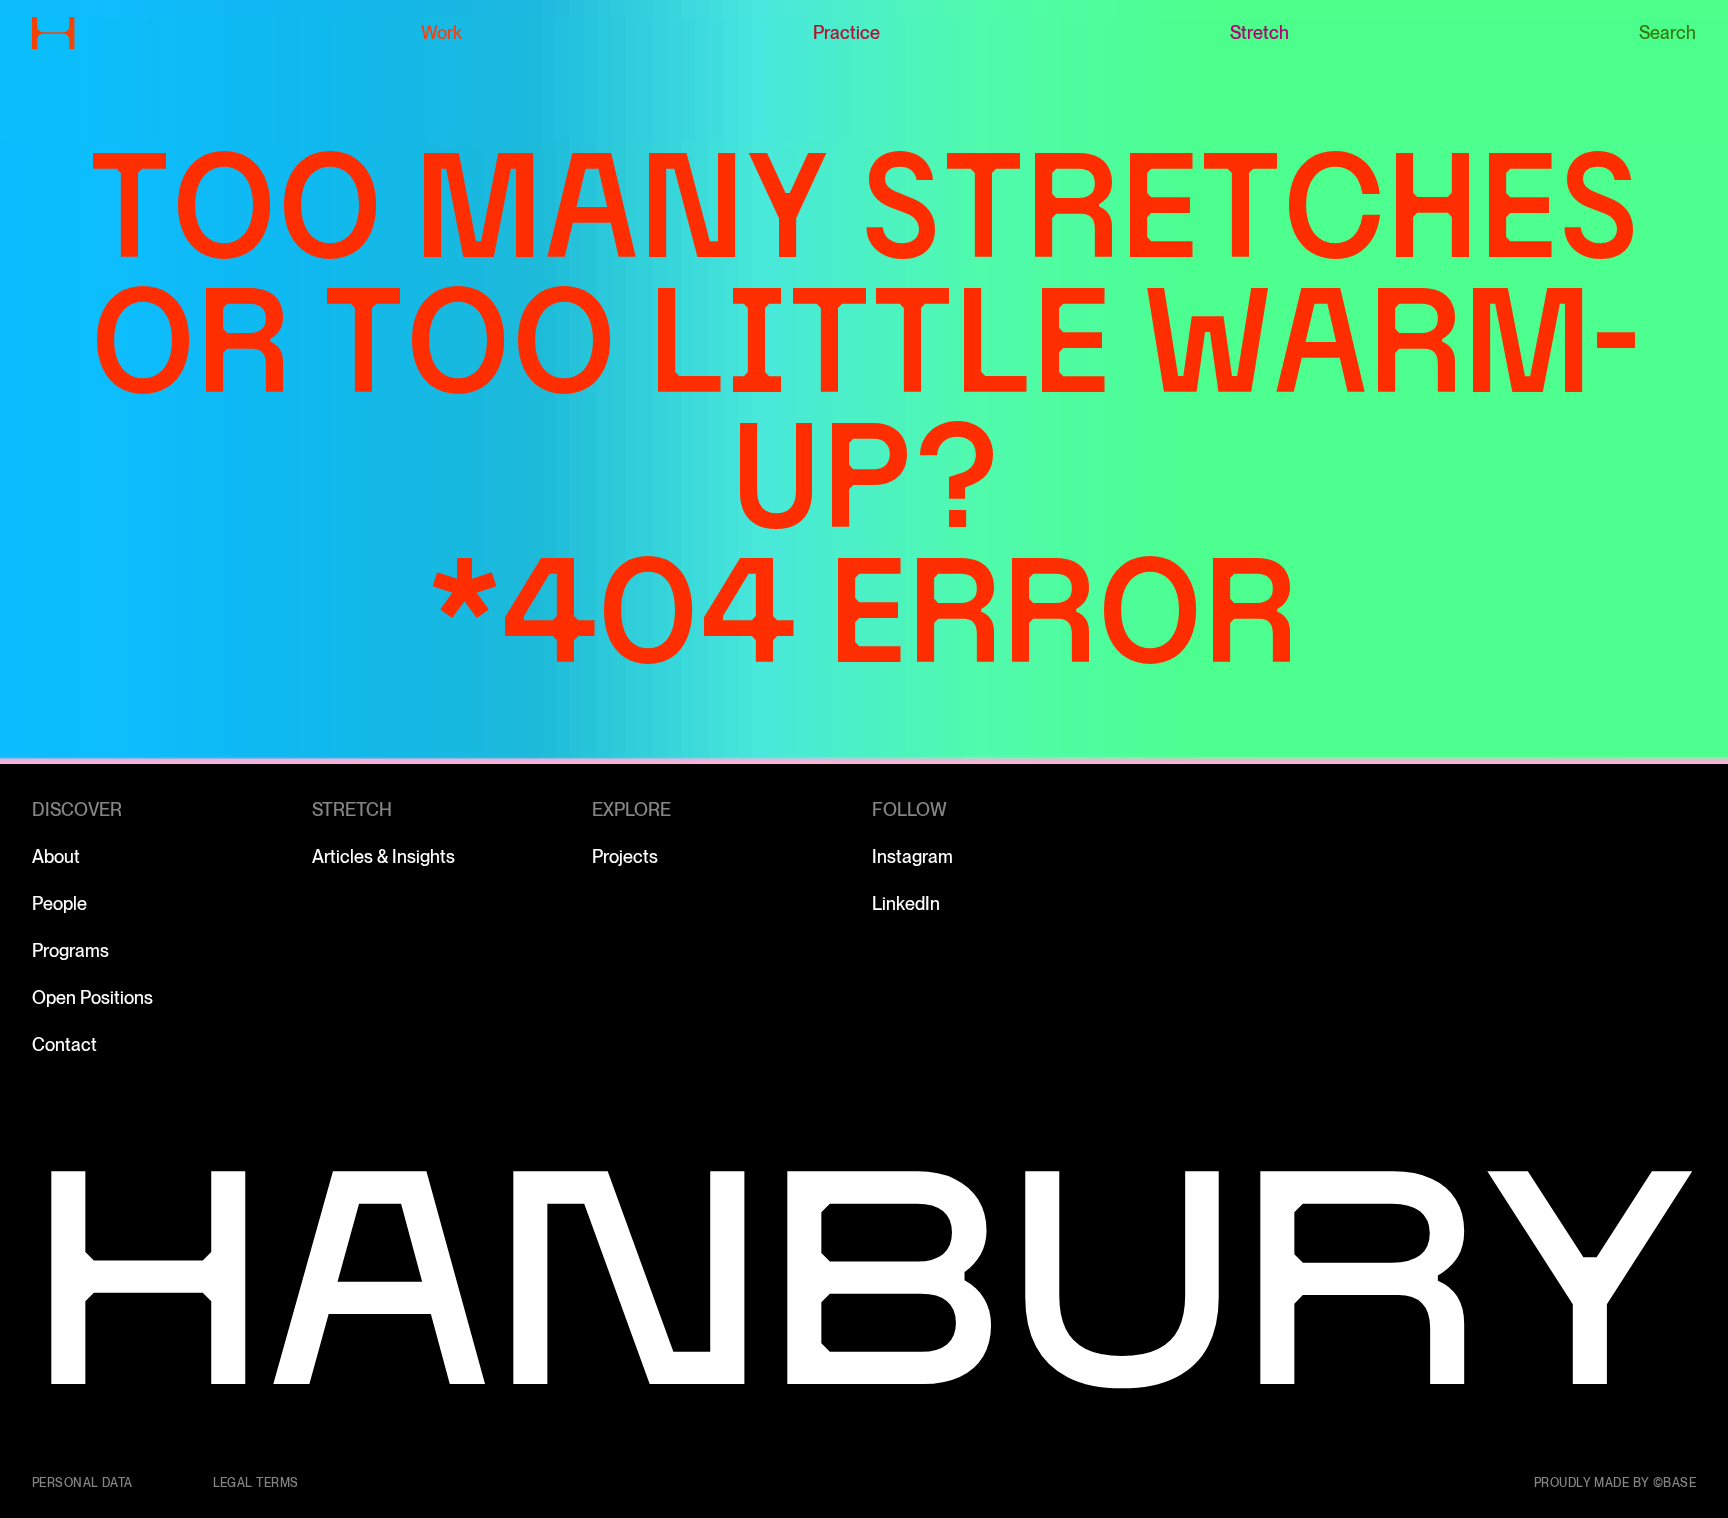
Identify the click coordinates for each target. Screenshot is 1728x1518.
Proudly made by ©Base (1615, 1483)
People (59, 903)
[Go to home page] (53, 33)
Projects (625, 856)
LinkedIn (906, 903)
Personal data (82, 1483)
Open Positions (92, 997)
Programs (70, 950)
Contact (64, 1044)
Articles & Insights (383, 856)
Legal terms (256, 1483)
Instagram (912, 856)
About (56, 856)
